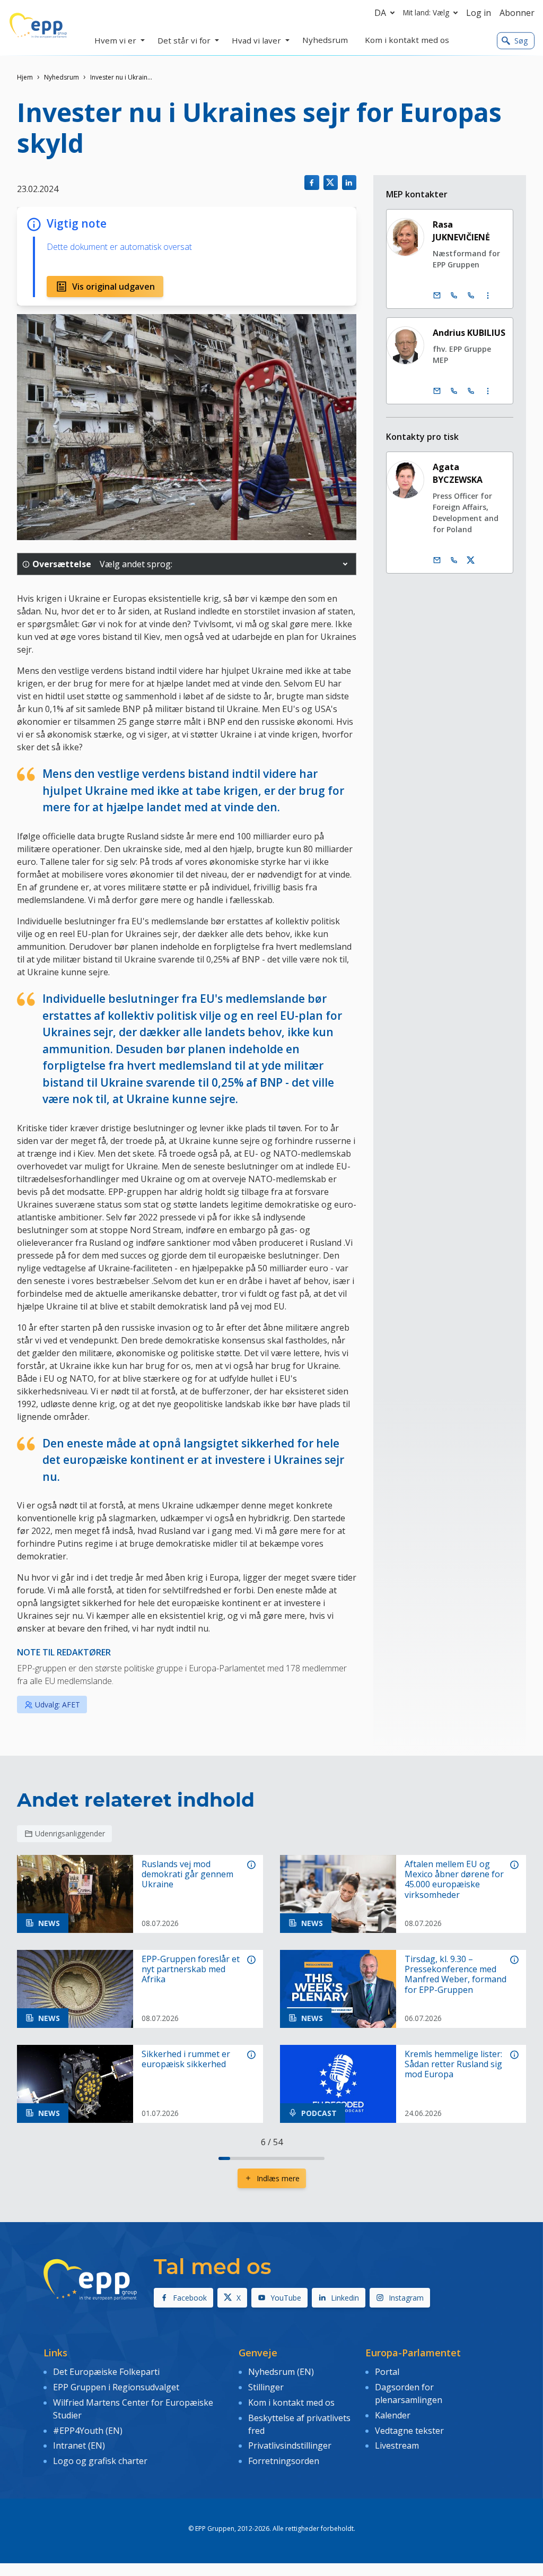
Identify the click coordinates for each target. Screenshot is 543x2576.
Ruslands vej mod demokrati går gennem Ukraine (187, 1875)
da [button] (380, 13)
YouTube (286, 2298)
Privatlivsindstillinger (290, 2445)
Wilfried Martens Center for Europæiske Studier (133, 2409)
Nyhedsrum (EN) (281, 2372)
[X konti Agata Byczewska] (471, 560)
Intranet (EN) (79, 2445)
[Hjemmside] (38, 25)
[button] (345, 564)
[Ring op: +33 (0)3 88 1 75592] (471, 296)
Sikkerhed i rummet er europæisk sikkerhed (186, 2059)
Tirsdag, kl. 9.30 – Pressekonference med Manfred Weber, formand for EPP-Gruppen (456, 1975)
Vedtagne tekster (409, 2431)
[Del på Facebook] (312, 182)
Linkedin (345, 2298)
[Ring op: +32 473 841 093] (454, 560)
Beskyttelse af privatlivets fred (299, 2424)
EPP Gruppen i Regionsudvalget (116, 2387)
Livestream (397, 2445)
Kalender (393, 2415)
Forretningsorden (284, 2461)
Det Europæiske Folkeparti (106, 2372)
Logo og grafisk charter (100, 2461)
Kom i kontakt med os (291, 2402)
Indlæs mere (278, 2178)
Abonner (517, 13)
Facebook (190, 2298)
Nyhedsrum (62, 77)
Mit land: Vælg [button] (426, 12)
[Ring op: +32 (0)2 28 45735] (454, 391)
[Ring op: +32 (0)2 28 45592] (454, 296)
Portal (387, 2372)
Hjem (25, 77)
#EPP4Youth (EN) (88, 2431)
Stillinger (266, 2387)
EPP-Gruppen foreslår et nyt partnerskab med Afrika (191, 1970)
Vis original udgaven (113, 287)
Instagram (406, 2298)
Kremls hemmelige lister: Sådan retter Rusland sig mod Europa (453, 2065)
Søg (521, 41)
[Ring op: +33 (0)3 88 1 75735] (471, 391)
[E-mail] (437, 296)
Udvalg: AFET (58, 1705)
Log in (479, 13)
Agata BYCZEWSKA (458, 473)
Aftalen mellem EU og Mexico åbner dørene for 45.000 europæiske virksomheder (454, 1880)
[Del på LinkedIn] (349, 182)
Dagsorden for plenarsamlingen (409, 2393)
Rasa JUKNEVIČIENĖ (461, 231)
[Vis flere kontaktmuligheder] (488, 296)
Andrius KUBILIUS (469, 333)
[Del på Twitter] (331, 182)
